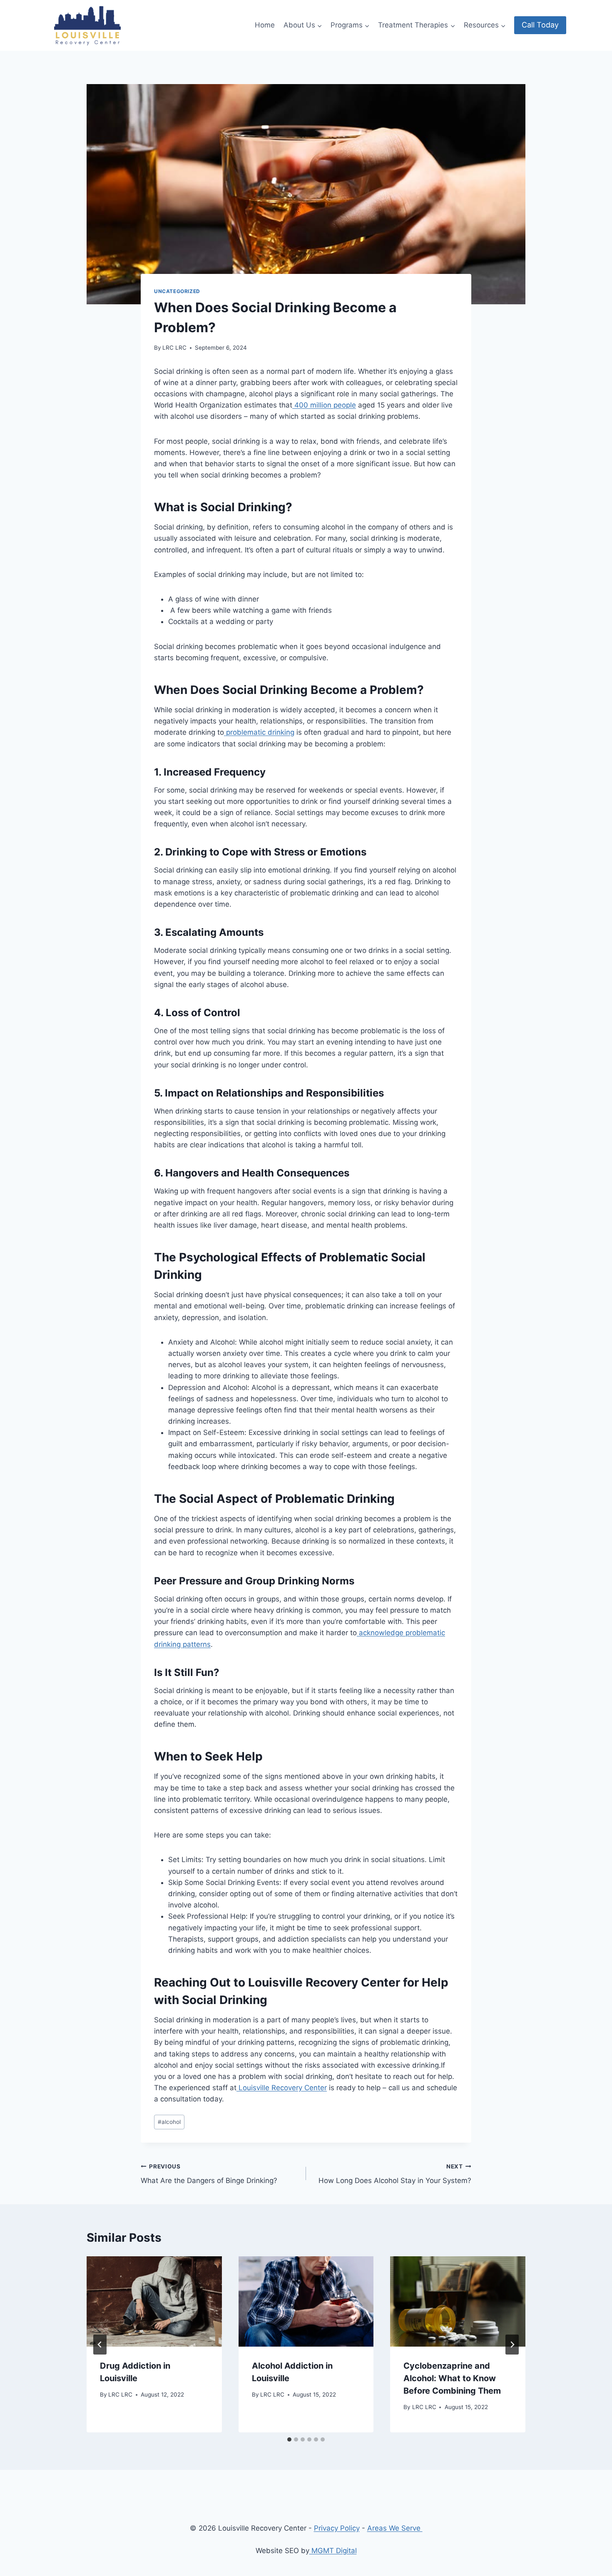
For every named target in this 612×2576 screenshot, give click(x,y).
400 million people (324, 405)
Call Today (540, 25)
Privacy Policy (337, 2528)
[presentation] (154, 2301)
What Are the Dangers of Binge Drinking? (209, 2174)
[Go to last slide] (100, 2345)
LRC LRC (174, 348)
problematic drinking (259, 732)
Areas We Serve (395, 2528)
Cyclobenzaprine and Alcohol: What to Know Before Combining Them (452, 2379)
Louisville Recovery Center (282, 2088)
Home (265, 25)
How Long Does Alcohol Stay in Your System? (395, 2174)
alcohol (169, 2122)
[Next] (512, 2345)
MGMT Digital (333, 2551)
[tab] (289, 2439)
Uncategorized (177, 291)
